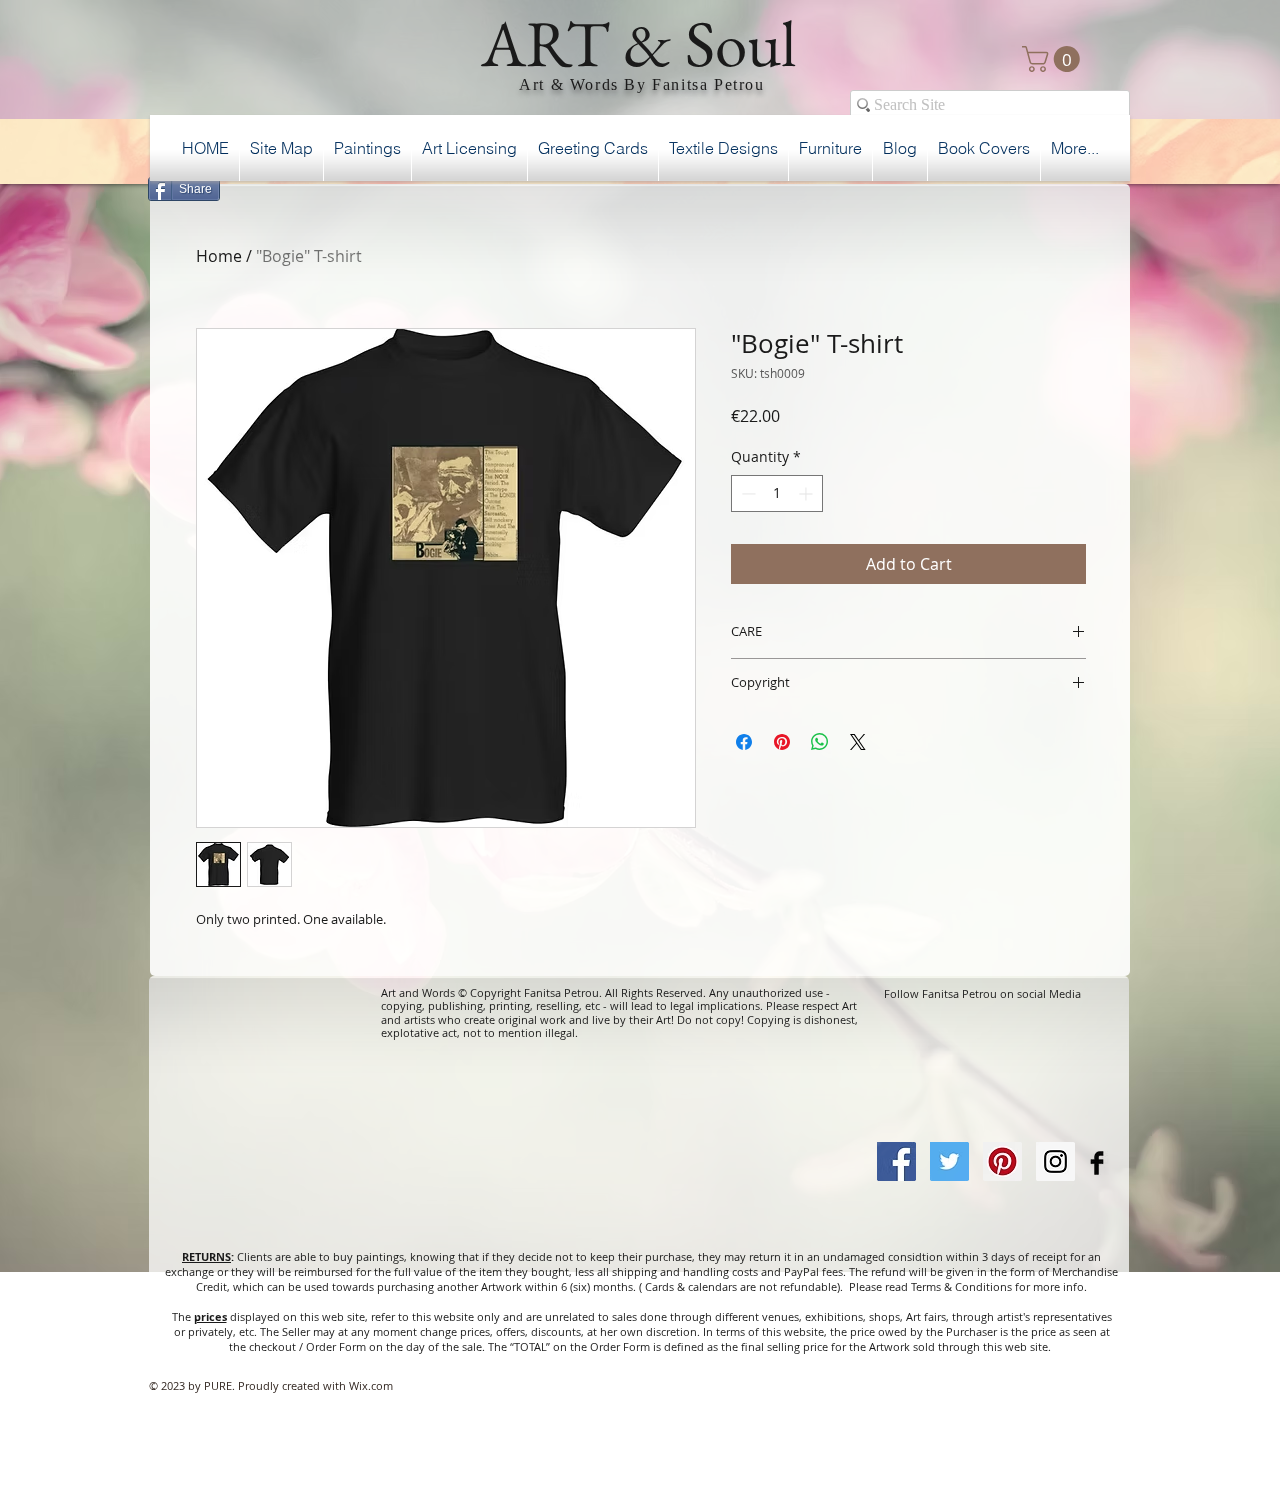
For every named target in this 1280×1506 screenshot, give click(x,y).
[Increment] (807, 493)
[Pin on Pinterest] (782, 742)
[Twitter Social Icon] (949, 1161)
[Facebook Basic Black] (1097, 1163)
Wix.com (371, 1385)
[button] (1054, 59)
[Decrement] (746, 493)
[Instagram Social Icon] (1055, 1161)
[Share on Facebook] (744, 742)
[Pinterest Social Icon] (1002, 1161)
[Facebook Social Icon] (896, 1161)
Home (219, 256)
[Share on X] (858, 742)
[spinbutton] (777, 493)
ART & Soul (639, 43)
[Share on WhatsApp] (820, 742)
